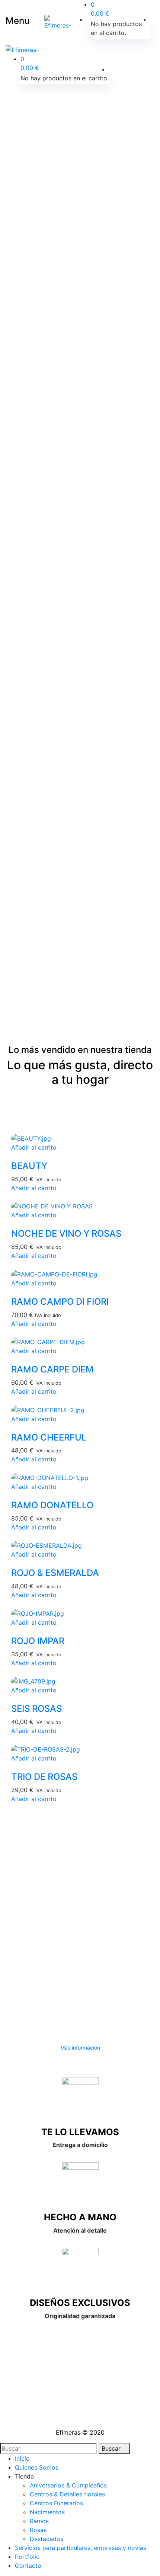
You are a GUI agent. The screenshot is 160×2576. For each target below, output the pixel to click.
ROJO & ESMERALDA (55, 1573)
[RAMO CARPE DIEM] (48, 1342)
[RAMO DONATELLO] (50, 1477)
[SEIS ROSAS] (33, 1681)
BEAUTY (29, 1166)
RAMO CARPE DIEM (52, 1369)
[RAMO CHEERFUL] (48, 1409)
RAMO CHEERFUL (49, 1437)
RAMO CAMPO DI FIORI (60, 1302)
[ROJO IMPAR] (38, 1613)
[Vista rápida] (13, 1156)
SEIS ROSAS (36, 1709)
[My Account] (152, 19)
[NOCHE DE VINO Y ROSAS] (52, 1206)
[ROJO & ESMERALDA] (47, 1545)
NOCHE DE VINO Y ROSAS (66, 1233)
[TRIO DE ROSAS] (46, 1749)
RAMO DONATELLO (52, 1505)
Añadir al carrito (34, 1147)
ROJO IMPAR (38, 1641)
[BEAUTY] (31, 1138)
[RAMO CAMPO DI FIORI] (54, 1273)
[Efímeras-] (58, 22)
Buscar (112, 2448)
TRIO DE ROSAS (44, 1777)
